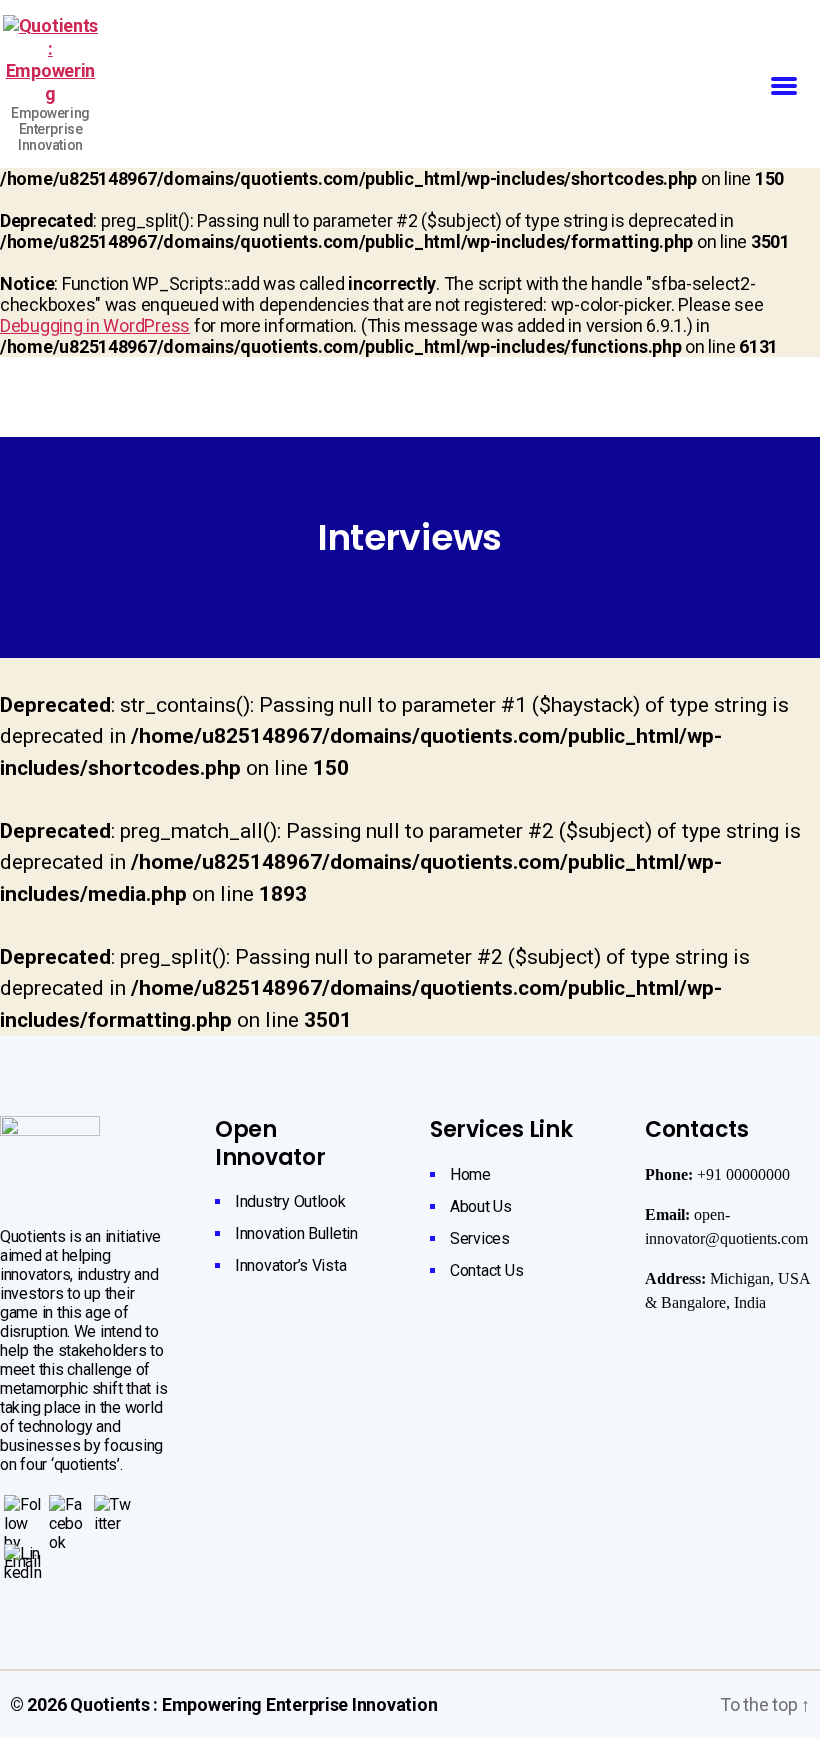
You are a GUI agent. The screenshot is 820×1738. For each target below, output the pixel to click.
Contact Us (486, 1270)
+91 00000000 (743, 1175)
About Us (481, 1206)
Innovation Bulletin (296, 1233)
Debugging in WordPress (95, 325)
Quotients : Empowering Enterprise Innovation (253, 1704)
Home (470, 1174)
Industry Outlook (290, 1201)
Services (480, 1238)
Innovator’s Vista (290, 1265)
